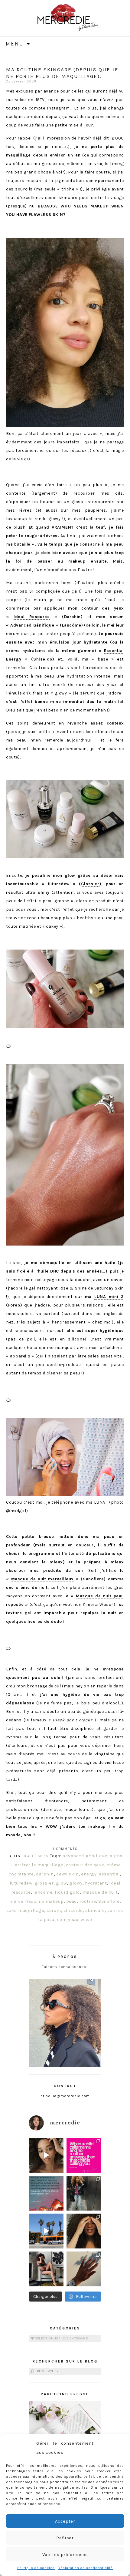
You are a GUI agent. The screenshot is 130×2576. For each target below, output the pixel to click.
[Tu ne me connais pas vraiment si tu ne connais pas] (46, 2231)
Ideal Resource (32, 617)
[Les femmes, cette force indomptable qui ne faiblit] (84, 2155)
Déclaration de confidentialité (85, 2568)
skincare (95, 1910)
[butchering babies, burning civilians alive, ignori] (46, 2193)
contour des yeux (85, 1865)
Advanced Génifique (32, 625)
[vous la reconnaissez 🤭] (84, 2193)
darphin (45, 1874)
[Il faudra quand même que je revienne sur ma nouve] (84, 2231)
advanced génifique (85, 1856)
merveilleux (23, 1901)
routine (88, 1901)
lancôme (43, 1892)
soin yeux (68, 1919)
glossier (44, 1883)
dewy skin (68, 1874)
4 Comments (65, 1849)
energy (89, 1874)
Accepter (65, 2521)
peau (72, 1901)
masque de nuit (100, 1892)
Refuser (65, 2538)
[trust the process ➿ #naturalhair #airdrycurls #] (46, 2155)
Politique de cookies (36, 2568)
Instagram (58, 108)
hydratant (96, 1883)
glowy (76, 1883)
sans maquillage (25, 1910)
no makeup (51, 1901)
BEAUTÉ (29, 1856)
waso (86, 1919)
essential (109, 1874)
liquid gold (67, 1892)
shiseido (73, 1910)
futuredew (21, 1883)
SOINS (43, 1856)
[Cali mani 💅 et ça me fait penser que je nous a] (84, 2269)
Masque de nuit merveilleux (43, 1579)
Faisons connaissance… (65, 1967)
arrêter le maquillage (39, 1865)
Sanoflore (109, 1901)
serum (54, 1910)
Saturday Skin (109, 1288)
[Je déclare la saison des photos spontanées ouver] (46, 2269)
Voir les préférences (65, 2554)
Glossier (90, 884)
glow (61, 1883)
